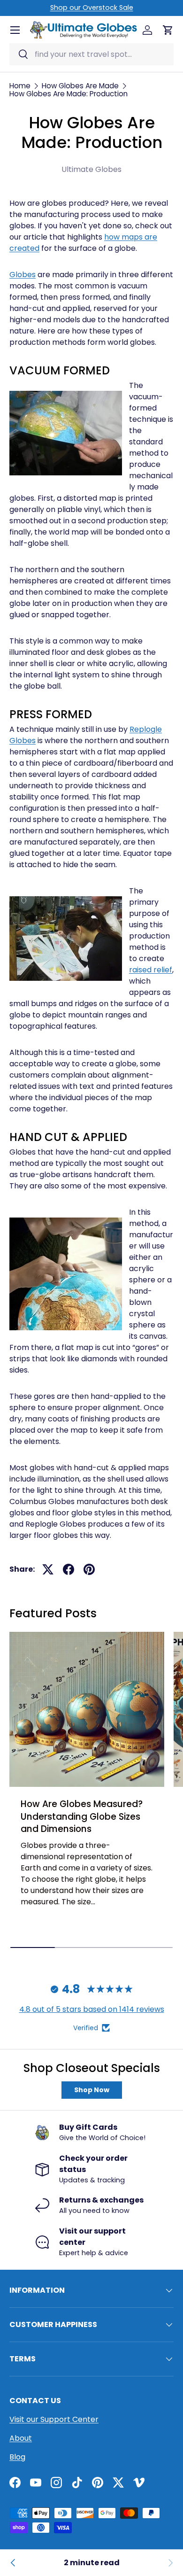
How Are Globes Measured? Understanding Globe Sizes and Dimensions (82, 1816)
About (21, 2438)
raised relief (151, 970)
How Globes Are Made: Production (69, 94)
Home (20, 86)
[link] (170, 2563)
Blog (17, 2457)
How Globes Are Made (80, 86)
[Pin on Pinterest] (89, 1569)
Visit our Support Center (54, 2419)
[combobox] (91, 54)
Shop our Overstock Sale (92, 8)
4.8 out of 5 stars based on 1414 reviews (92, 2009)
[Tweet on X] (48, 1569)
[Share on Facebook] (69, 1569)
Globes (23, 275)
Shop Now (92, 2090)
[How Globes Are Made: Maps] (13, 2563)
